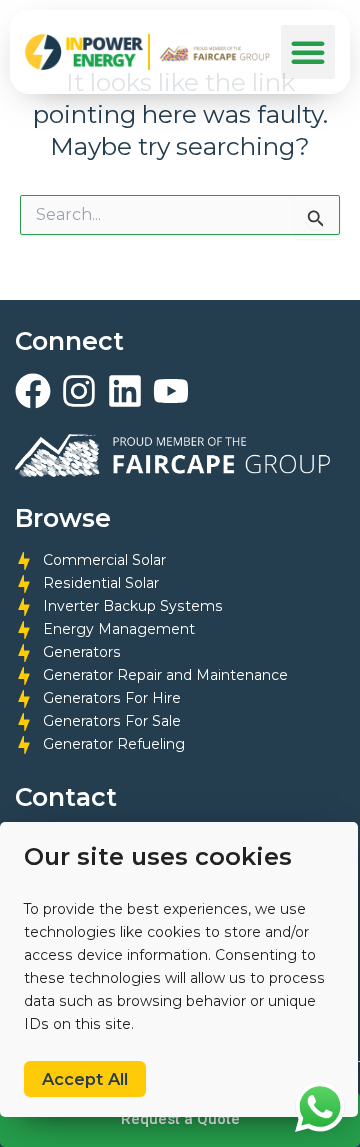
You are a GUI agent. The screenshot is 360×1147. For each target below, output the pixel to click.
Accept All (85, 1079)
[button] (308, 52)
